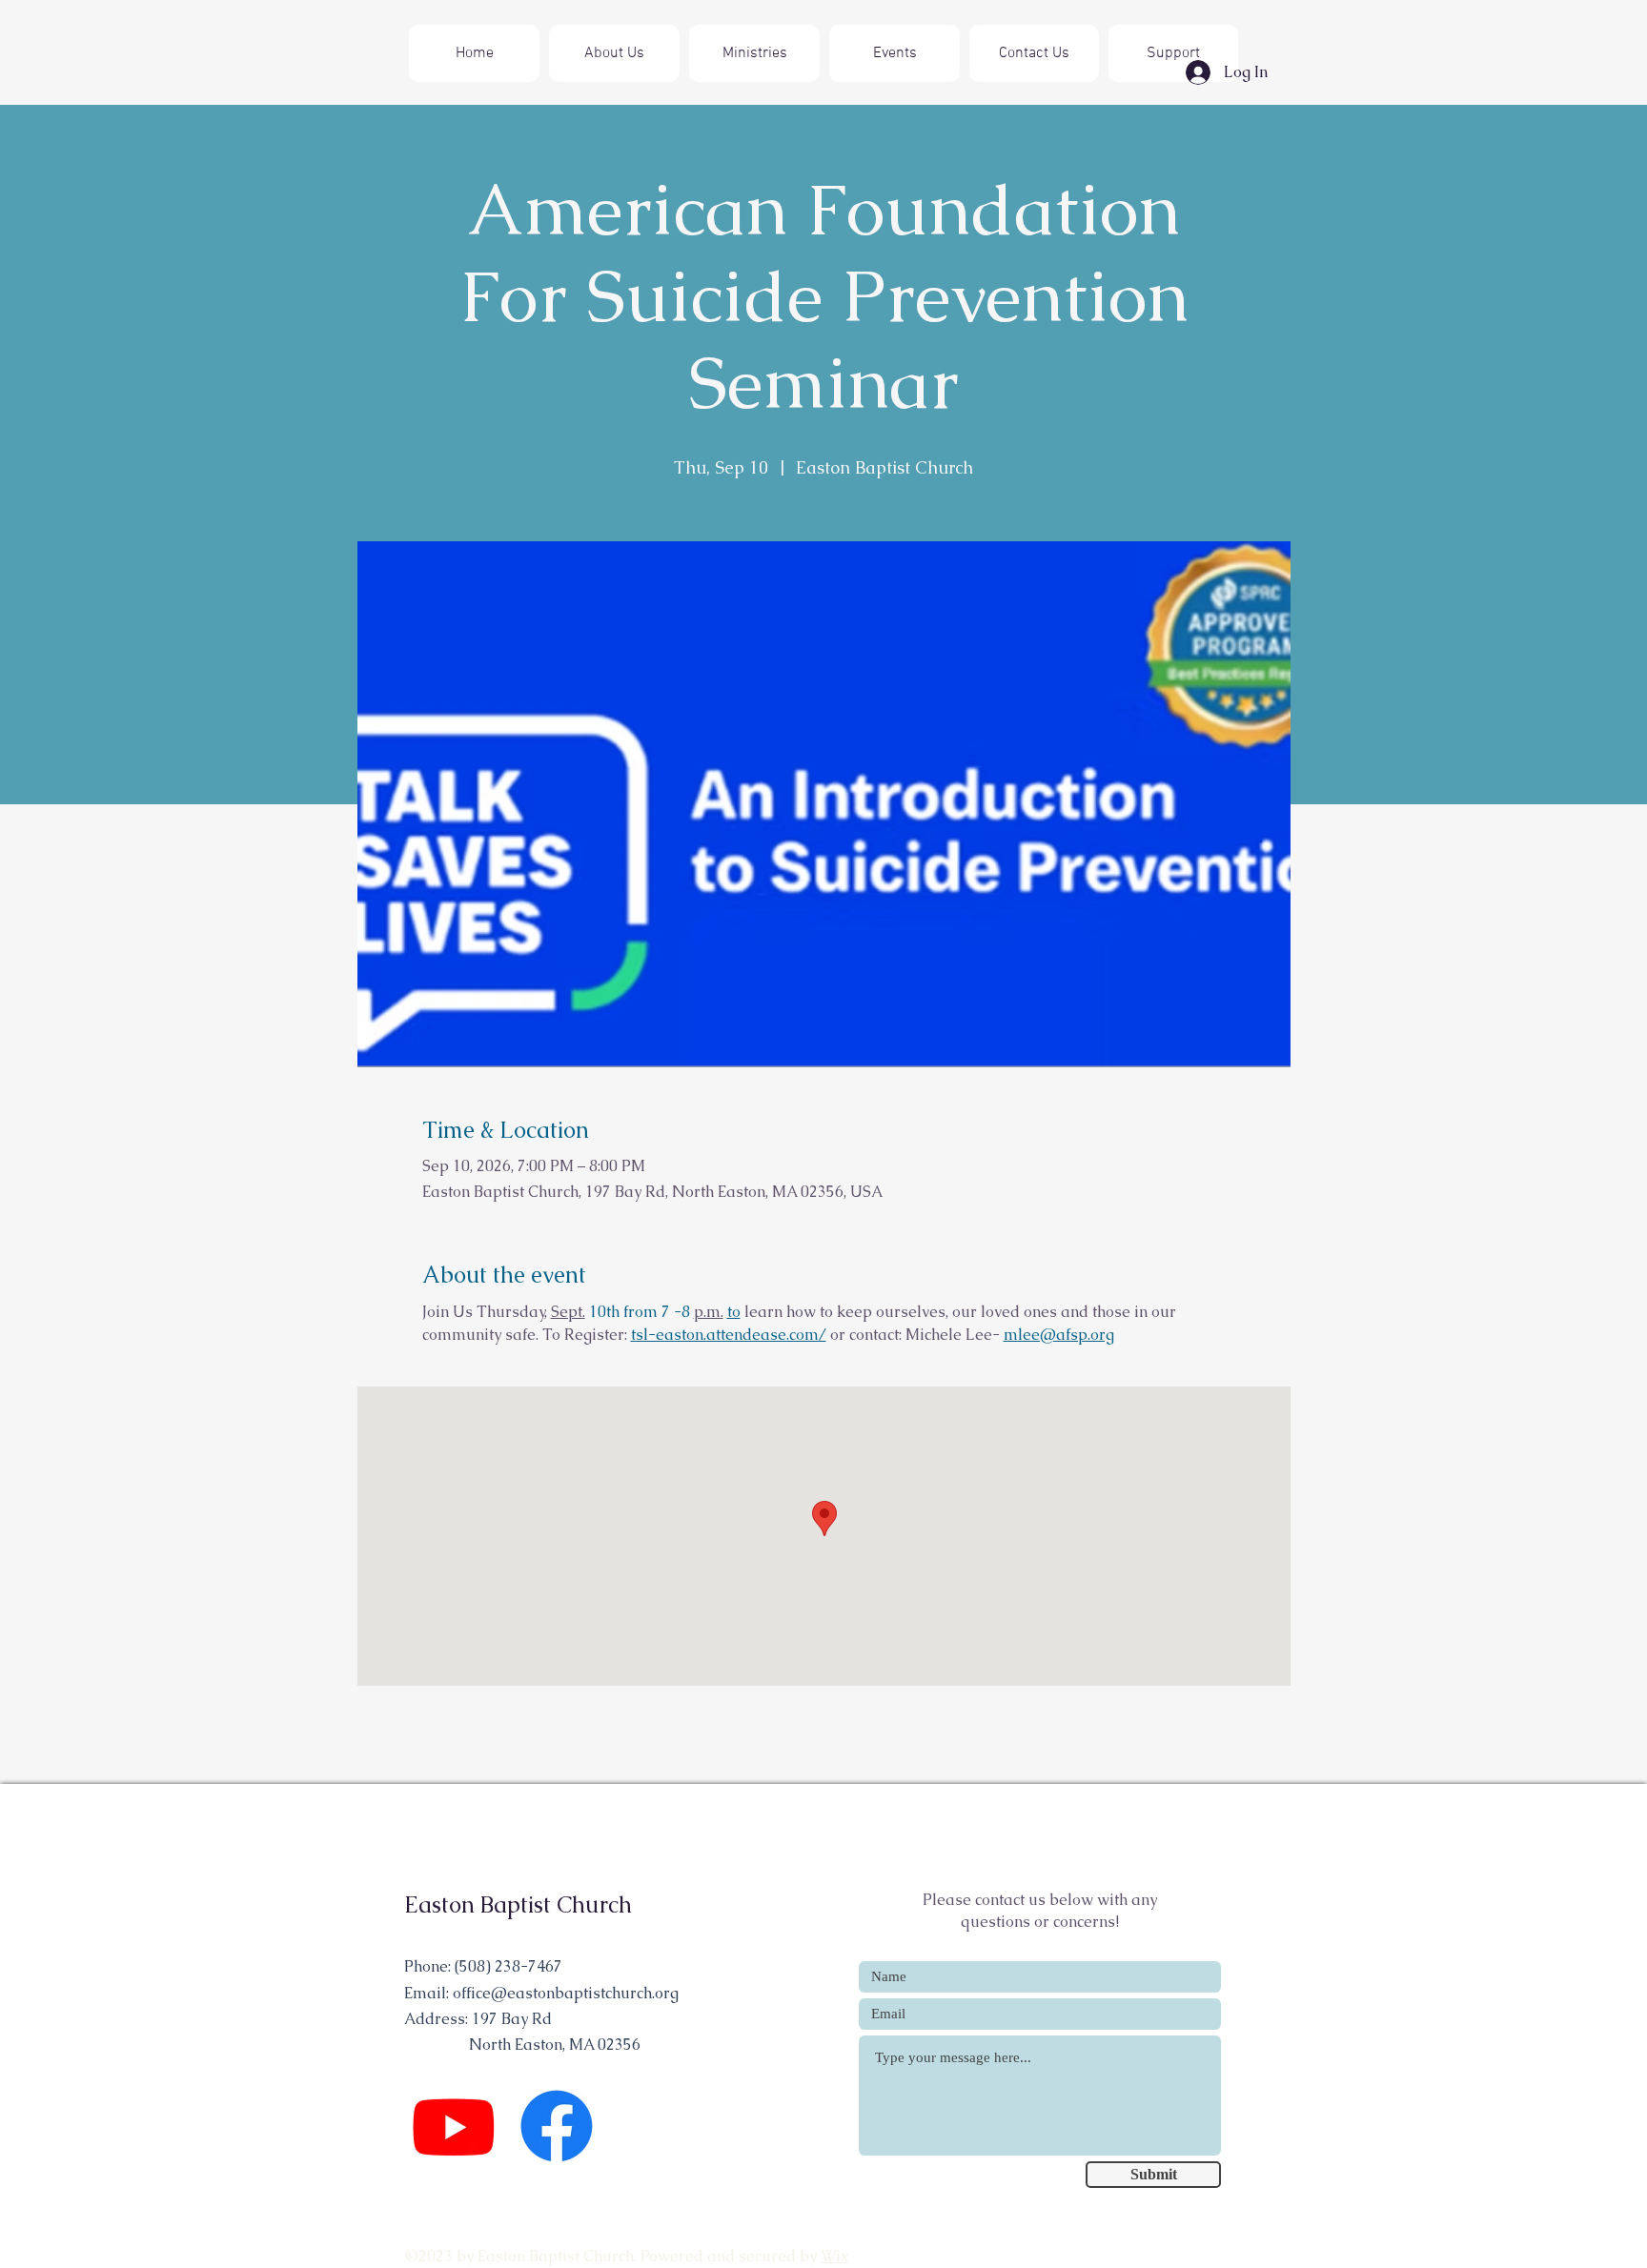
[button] (754, 53)
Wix (835, 2256)
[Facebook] (557, 2126)
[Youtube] (454, 2126)
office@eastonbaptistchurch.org (566, 1993)
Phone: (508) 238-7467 (483, 1966)
